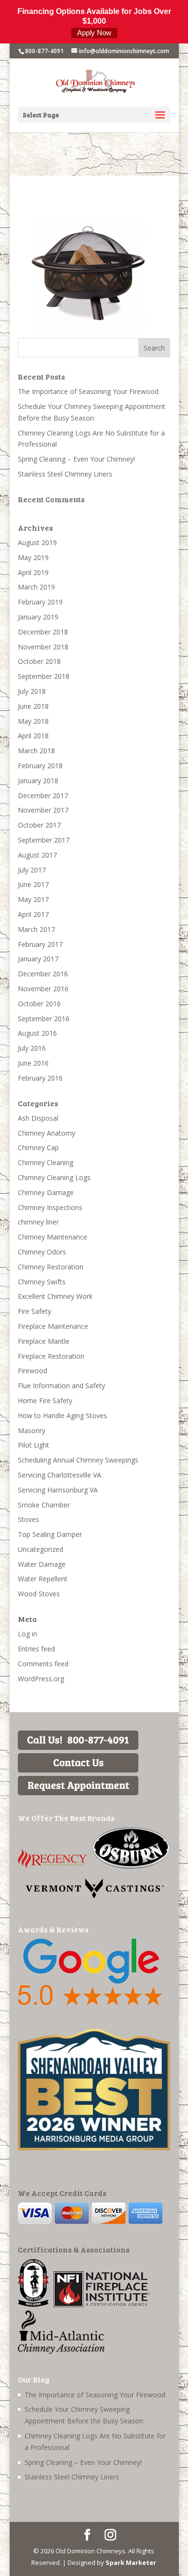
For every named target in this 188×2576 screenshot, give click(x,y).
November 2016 (43, 989)
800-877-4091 (44, 51)
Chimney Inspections (50, 1207)
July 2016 (32, 1048)
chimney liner (38, 1222)
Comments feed (43, 1664)
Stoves (28, 1519)
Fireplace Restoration (51, 1356)
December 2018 (43, 632)
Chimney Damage (46, 1192)
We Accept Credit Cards (62, 2193)
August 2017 (37, 855)
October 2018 (39, 661)
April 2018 (33, 736)
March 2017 (36, 929)
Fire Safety (34, 1311)
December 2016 (43, 974)
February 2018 (40, 766)
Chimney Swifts (42, 1282)
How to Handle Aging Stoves (62, 1415)
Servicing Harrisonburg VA (58, 1490)
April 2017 (33, 914)
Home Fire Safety (45, 1401)
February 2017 (40, 944)
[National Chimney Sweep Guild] (33, 2304)
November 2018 (43, 647)
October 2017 (39, 825)
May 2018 (33, 721)
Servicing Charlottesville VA (60, 1475)
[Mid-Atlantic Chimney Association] (61, 2351)
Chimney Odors (42, 1252)
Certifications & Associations (74, 2249)
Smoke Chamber (44, 1505)
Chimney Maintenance (53, 1237)
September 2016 (44, 1019)
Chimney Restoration (51, 1267)
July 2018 (32, 691)
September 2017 (44, 840)
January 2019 (38, 617)
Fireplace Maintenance (53, 1326)
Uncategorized (40, 1549)
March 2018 (36, 751)
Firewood (33, 1371)
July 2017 (32, 870)
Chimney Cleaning (46, 1162)
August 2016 (37, 1033)
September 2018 (44, 676)
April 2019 (33, 572)
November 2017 (43, 810)
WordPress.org (41, 1679)
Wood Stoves (39, 1594)
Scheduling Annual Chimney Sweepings (78, 1460)
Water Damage (42, 1564)
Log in (27, 1634)
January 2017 (38, 959)
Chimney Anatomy (47, 1133)
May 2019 (33, 557)
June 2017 (33, 884)
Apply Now (94, 33)
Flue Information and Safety (61, 1386)
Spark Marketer (131, 2562)
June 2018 (33, 706)
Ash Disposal (38, 1118)
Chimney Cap (38, 1147)
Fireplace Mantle (44, 1341)
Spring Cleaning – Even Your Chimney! (76, 459)
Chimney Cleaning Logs (54, 1177)
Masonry (32, 1430)
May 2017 (33, 899)
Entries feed (36, 1649)
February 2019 (40, 602)
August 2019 (37, 542)
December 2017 (43, 795)
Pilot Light (34, 1445)
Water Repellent (43, 1579)
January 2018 (38, 781)
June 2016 (33, 1063)
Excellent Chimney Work (55, 1296)
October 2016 (39, 1004)
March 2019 (36, 587)
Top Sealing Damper (50, 1534)
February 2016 (40, 1078)
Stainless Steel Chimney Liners (65, 474)
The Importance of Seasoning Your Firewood (88, 391)
